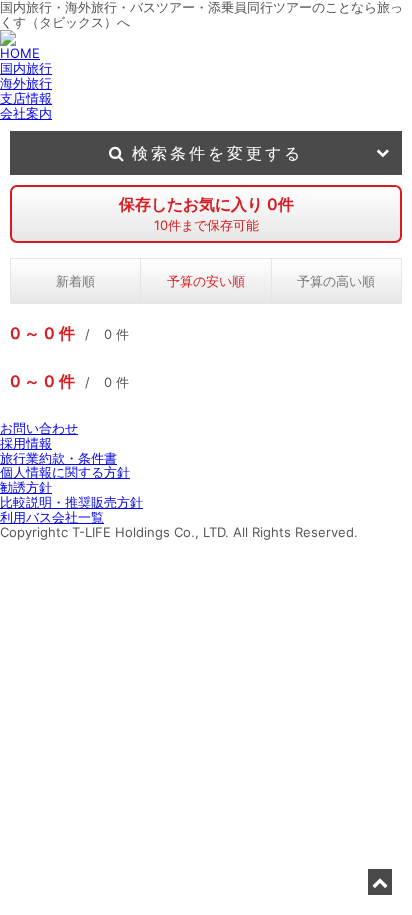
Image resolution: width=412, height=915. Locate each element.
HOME (20, 53)
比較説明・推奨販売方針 (71, 502)
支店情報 (26, 98)
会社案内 (26, 113)
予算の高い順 (336, 281)
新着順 (75, 281)
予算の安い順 (206, 281)
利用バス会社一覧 (52, 517)
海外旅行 (26, 83)
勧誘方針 (26, 487)
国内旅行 (26, 68)
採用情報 (26, 443)
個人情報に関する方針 (65, 472)
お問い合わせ (39, 428)
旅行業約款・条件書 (58, 458)
